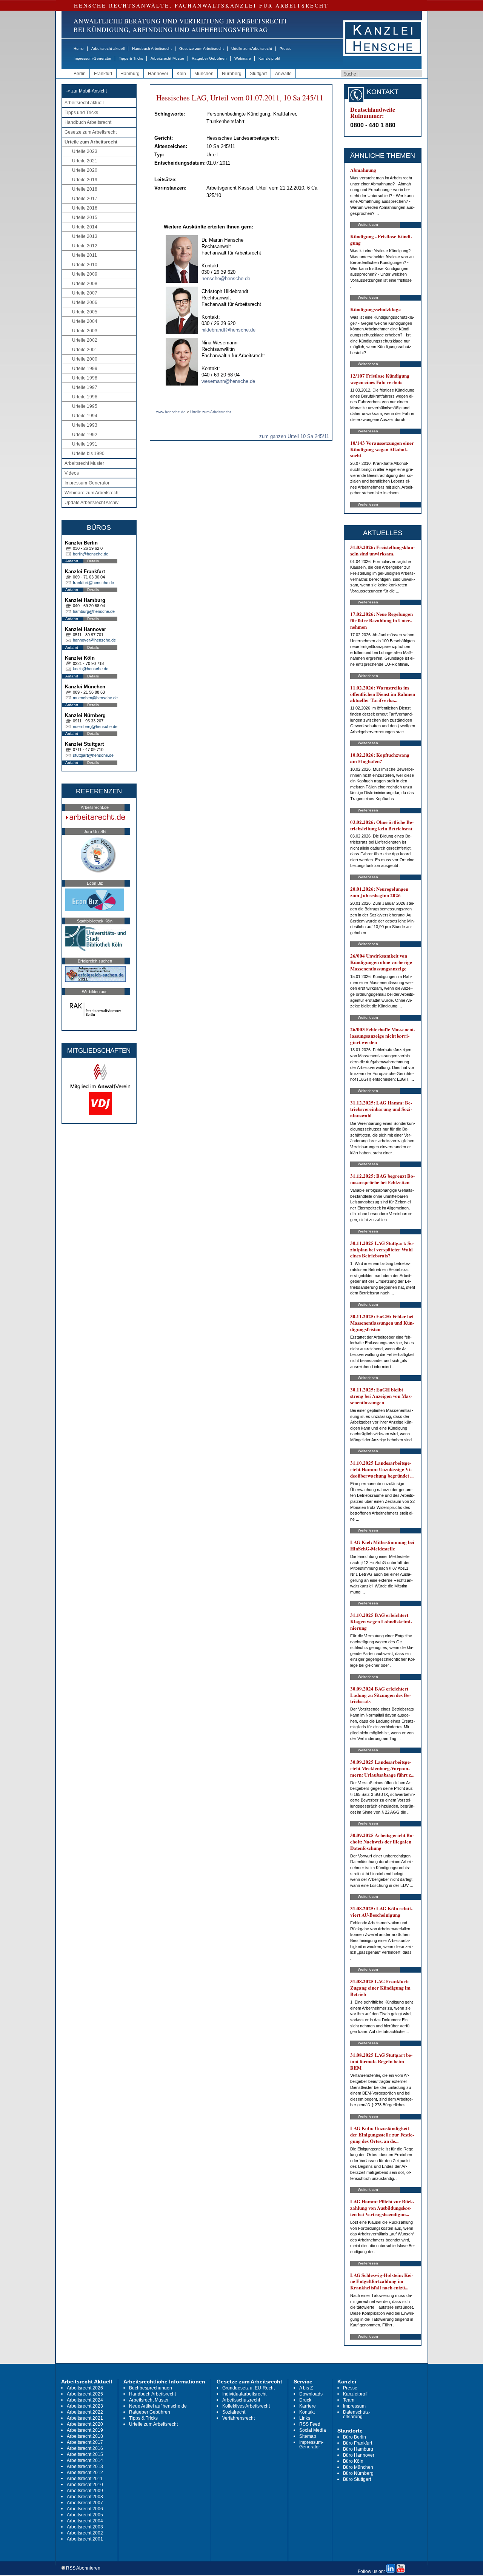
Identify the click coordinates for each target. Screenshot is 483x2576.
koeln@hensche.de (91, 669)
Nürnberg (232, 74)
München (204, 74)
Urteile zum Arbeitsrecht (252, 49)
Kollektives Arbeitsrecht (246, 2406)
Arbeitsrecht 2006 (85, 2509)
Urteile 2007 (85, 293)
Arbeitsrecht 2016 (85, 2448)
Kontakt (307, 2412)
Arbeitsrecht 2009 (85, 2491)
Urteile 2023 (85, 151)
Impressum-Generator (92, 58)
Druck (305, 2400)
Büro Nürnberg (358, 2473)
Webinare (243, 58)
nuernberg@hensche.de (95, 727)
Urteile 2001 (85, 350)
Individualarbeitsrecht (244, 2394)
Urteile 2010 (85, 265)
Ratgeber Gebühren (209, 58)
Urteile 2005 (85, 312)
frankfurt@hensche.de (93, 583)
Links (305, 2418)
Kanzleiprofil (269, 58)
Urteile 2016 (85, 208)
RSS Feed (310, 2424)
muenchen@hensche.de (95, 698)
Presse (286, 49)
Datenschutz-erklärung (357, 2414)
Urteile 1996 (85, 397)
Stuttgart (258, 74)
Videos (72, 473)
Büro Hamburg (358, 2449)
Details (93, 561)
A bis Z (306, 2388)
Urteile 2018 (85, 189)
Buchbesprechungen (151, 2388)
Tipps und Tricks (81, 113)
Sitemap (308, 2436)
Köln (181, 74)
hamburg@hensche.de (94, 611)
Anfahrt (72, 561)
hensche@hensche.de (226, 278)
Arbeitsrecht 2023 (85, 2406)
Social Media (313, 2430)
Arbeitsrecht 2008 (85, 2497)
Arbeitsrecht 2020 (85, 2424)
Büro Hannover (359, 2455)
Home (79, 49)
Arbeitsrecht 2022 (85, 2412)
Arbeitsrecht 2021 (85, 2418)
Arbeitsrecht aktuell (108, 49)
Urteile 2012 (85, 246)
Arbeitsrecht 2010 (85, 2485)
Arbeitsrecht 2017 (85, 2442)
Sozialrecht (234, 2412)
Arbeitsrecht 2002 (85, 2533)
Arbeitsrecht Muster (167, 58)
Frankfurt (103, 74)
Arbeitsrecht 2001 (85, 2539)
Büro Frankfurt (358, 2443)
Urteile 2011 (85, 255)
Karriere (308, 2406)
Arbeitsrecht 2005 (85, 2515)
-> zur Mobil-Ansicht (86, 91)
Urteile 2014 (85, 227)
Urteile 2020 (85, 170)
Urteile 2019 (85, 180)
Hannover (158, 74)
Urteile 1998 (85, 378)
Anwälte (283, 74)
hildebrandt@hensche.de (228, 330)
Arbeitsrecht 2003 (85, 2527)
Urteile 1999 (85, 369)
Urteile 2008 (85, 284)
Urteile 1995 (85, 406)
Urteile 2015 (85, 217)
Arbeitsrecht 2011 (85, 2479)
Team (349, 2400)
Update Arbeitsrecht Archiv (92, 503)
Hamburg (130, 74)
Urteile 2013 (85, 236)
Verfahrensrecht (238, 2418)
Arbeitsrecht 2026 (85, 2388)
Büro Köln (353, 2461)
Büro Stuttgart (357, 2479)
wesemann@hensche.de (228, 381)
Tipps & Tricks (131, 58)
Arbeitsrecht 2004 (85, 2521)
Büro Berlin (355, 2437)
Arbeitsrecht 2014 (85, 2460)
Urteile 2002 (85, 340)
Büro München (358, 2467)
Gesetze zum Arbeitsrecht (202, 49)
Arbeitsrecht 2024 (85, 2400)
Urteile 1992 (85, 435)
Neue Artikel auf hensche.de (158, 2406)
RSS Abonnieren (83, 2568)
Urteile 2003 (85, 331)
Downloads (311, 2394)
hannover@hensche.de (94, 640)
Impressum (354, 2406)
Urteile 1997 (85, 387)
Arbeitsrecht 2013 (85, 2466)
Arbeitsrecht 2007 (85, 2503)
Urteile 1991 (85, 444)
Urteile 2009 (85, 274)
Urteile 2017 (85, 199)
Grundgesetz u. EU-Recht (248, 2388)
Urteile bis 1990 (88, 453)
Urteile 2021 (85, 161)
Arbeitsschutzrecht (241, 2400)
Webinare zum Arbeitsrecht (92, 493)
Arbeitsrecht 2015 (85, 2454)
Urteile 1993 (85, 425)
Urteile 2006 (85, 302)
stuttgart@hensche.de (93, 755)
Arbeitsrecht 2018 (85, 2436)
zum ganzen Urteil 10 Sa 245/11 (294, 436)
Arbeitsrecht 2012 (85, 2473)
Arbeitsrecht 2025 (85, 2394)
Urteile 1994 (85, 416)
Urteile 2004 (85, 321)
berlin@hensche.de (91, 554)
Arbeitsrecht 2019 (85, 2430)
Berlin (80, 74)
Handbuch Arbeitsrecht (152, 49)
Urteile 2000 (85, 359)
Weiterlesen (368, 224)
